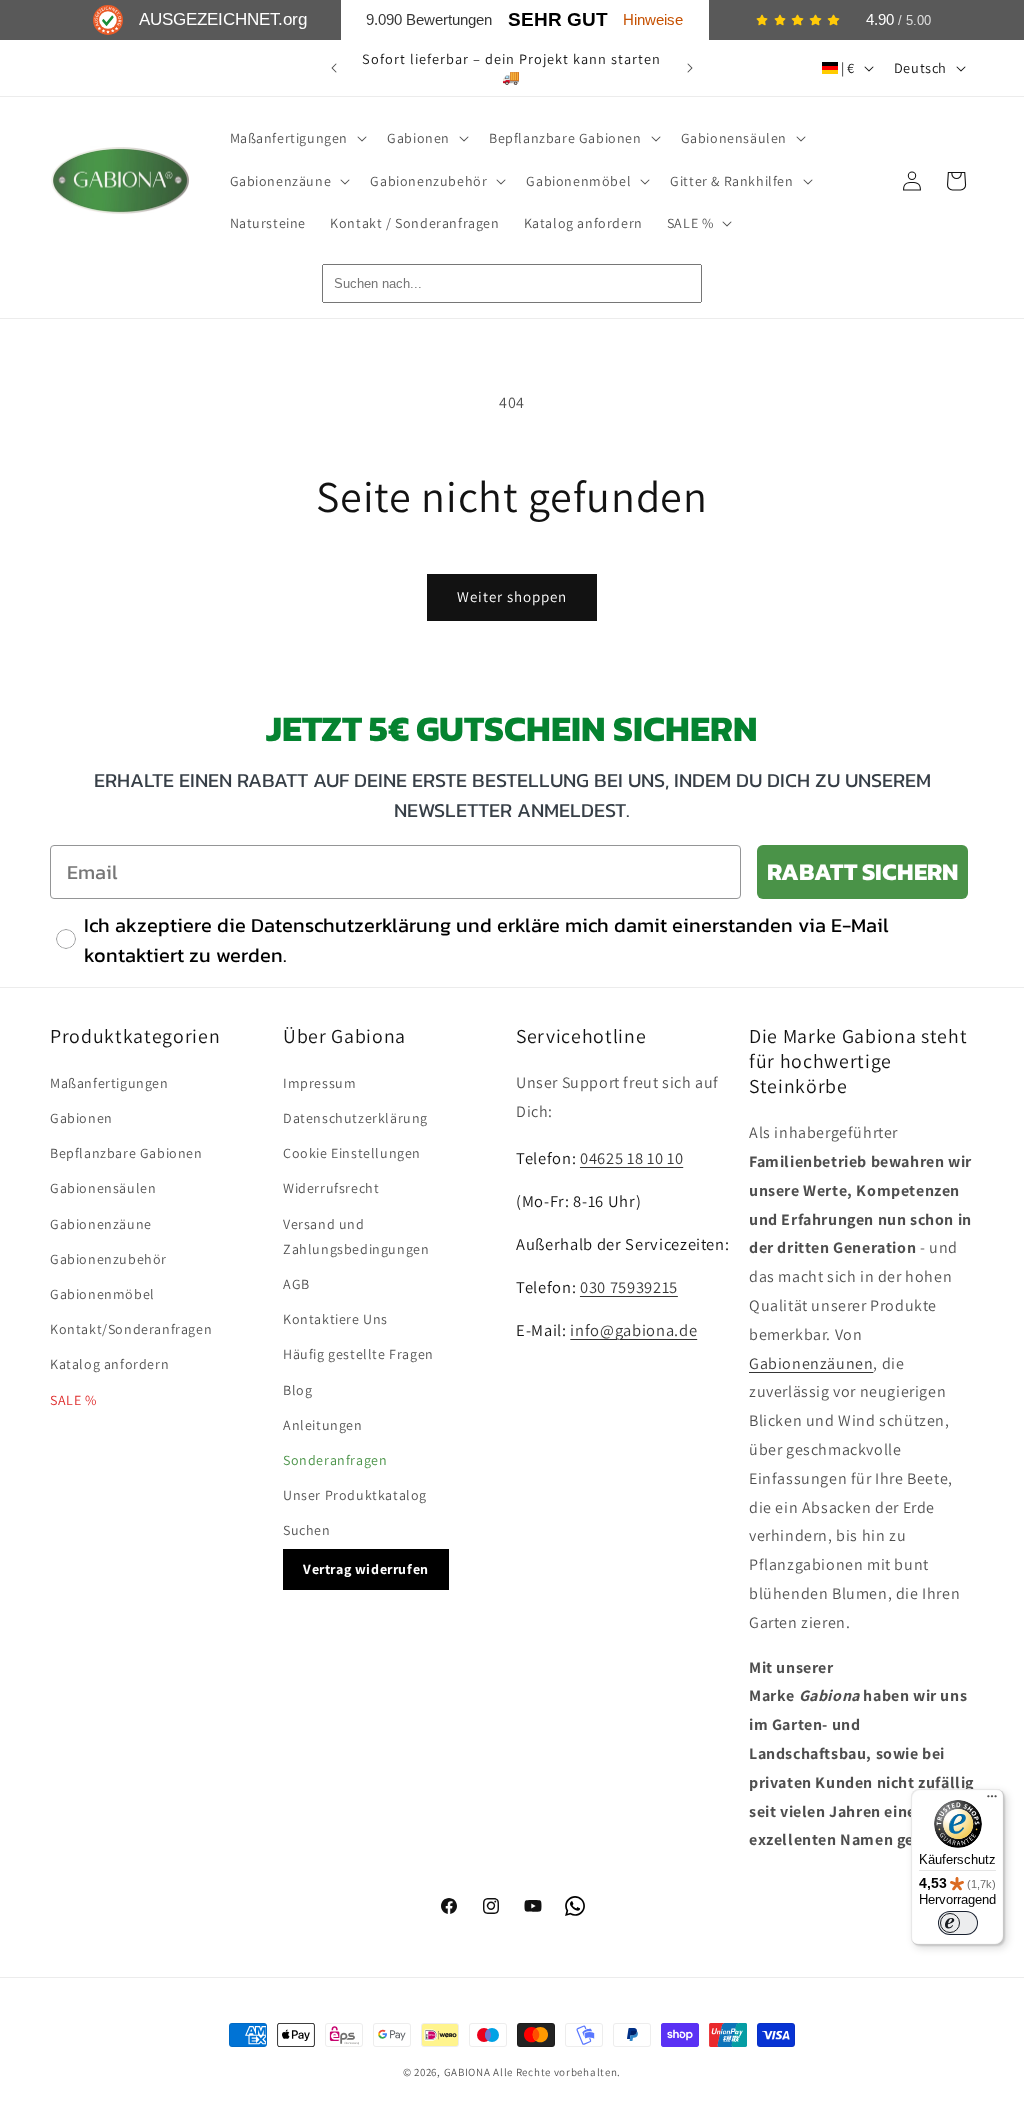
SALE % (73, 1400)
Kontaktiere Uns (335, 1319)
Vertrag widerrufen (366, 1569)
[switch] (958, 1923)
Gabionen (81, 1118)
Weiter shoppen (512, 596)
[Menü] (992, 1801)
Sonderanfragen (335, 1460)
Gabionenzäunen (811, 1363)
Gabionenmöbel (102, 1294)
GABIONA (467, 2072)
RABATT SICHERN (862, 871)
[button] (297, 138)
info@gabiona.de (633, 1330)
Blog (297, 1390)
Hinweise (653, 19)
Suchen (307, 1530)
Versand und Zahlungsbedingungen (356, 1236)
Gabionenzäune (101, 1224)
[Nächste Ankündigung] (690, 68)
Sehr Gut (558, 19)
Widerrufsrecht (331, 1188)
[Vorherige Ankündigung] (334, 68)
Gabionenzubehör (108, 1259)
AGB (296, 1284)
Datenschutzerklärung (355, 1118)
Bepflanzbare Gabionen (126, 1153)
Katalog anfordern (109, 1364)
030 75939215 (629, 1287)
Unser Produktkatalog (355, 1495)
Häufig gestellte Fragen (358, 1354)
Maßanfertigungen (109, 1083)
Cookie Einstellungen (352, 1153)
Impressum (319, 1083)
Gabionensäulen (103, 1188)
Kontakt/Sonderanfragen (131, 1329)
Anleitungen (323, 1425)
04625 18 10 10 (631, 1158)
